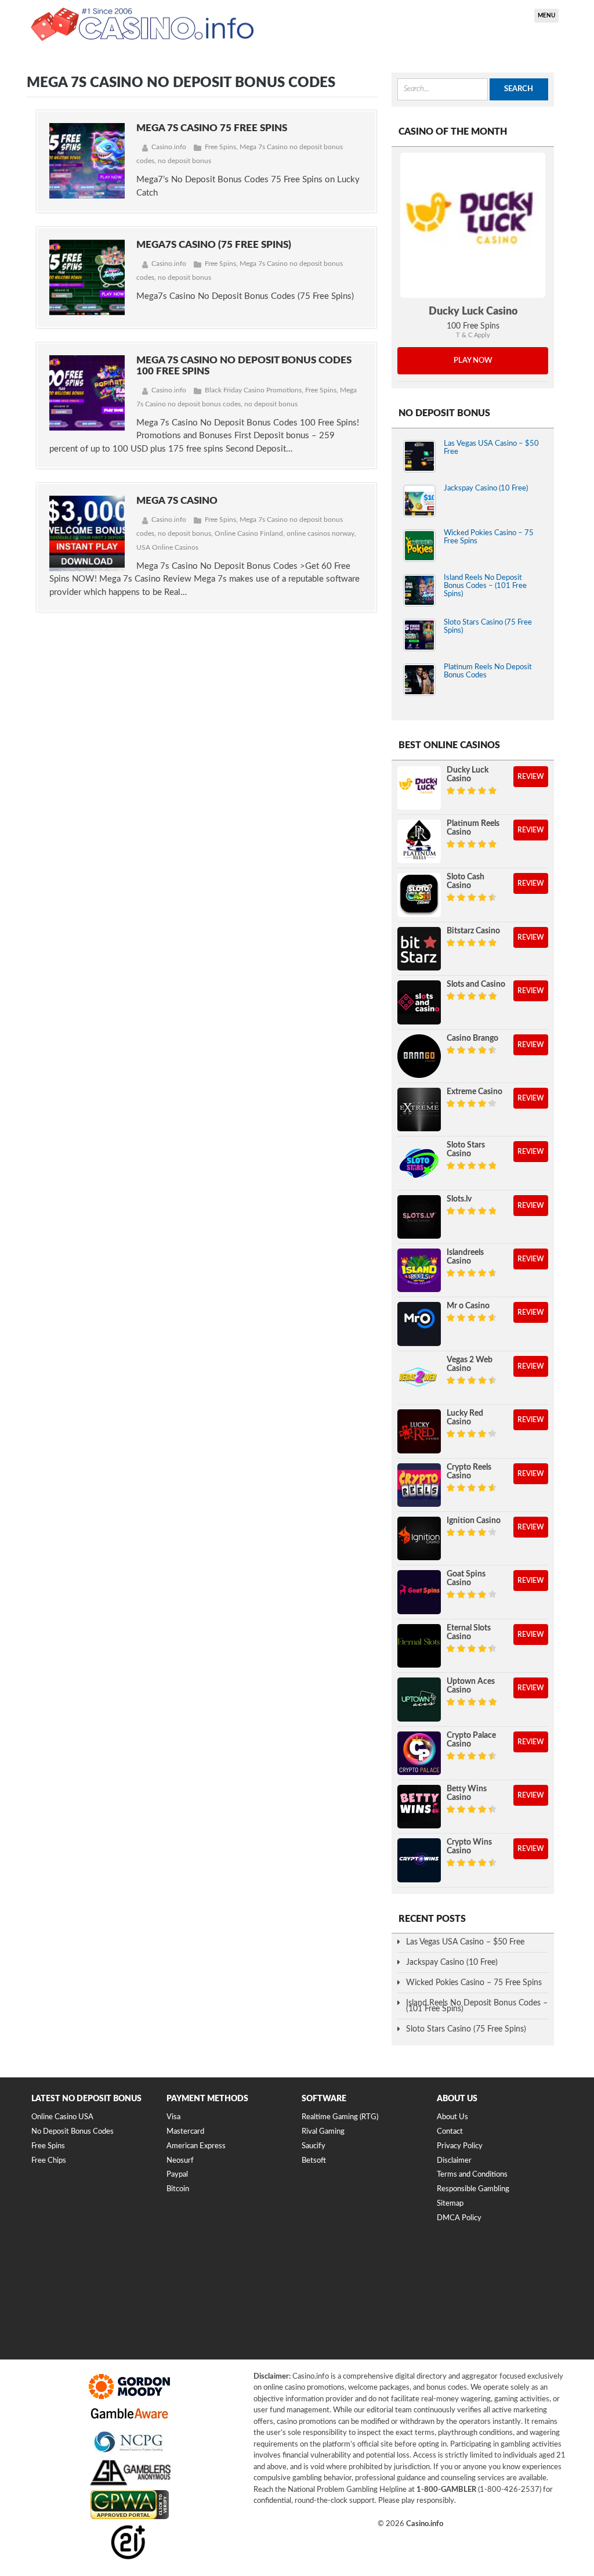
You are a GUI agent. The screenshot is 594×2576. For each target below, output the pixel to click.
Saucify (314, 2146)
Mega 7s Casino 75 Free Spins (212, 128)
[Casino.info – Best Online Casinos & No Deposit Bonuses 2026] (143, 23)
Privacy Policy (460, 2146)
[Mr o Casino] (419, 1324)
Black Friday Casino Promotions (253, 390)
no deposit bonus (184, 161)
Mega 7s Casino (177, 501)
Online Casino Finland (249, 533)
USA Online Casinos (167, 547)
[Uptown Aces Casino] (419, 1699)
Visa (173, 2117)
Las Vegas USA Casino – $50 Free (465, 1942)
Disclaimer (454, 2161)
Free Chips (49, 2161)
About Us (452, 2117)
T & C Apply (473, 335)
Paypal (177, 2175)
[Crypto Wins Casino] (419, 1860)
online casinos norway (320, 533)
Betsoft (314, 2161)
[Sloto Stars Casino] (419, 1163)
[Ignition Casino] (419, 1538)
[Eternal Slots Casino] (419, 1646)
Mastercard (185, 2132)
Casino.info (169, 147)
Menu (546, 16)
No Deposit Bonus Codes (73, 2132)
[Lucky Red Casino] (419, 1431)
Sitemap (450, 2204)
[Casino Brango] (419, 1056)
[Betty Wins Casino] (419, 1807)
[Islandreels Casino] (419, 1270)
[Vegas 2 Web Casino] (419, 1378)
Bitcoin (178, 2189)
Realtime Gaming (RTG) (340, 2117)
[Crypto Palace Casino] (419, 1753)
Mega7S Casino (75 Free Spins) (214, 245)
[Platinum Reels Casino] (419, 841)
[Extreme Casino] (419, 1110)
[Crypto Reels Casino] (419, 1485)
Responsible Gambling (473, 2189)
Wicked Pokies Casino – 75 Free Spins (474, 1983)
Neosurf (180, 2161)
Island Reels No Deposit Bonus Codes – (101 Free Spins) (485, 586)
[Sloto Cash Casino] (419, 895)
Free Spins (220, 147)
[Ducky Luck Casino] (473, 225)
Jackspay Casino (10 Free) (486, 488)
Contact (450, 2132)
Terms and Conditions (472, 2175)
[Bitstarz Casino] (419, 949)
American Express (196, 2146)
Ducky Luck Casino (473, 312)
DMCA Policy (459, 2218)
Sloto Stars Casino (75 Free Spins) (466, 2029)
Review (531, 777)
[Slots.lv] (419, 1217)
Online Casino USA (62, 2117)
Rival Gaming (323, 2132)
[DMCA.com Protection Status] (118, 2334)
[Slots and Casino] (419, 1002)
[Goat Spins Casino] (419, 1592)
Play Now (473, 361)
